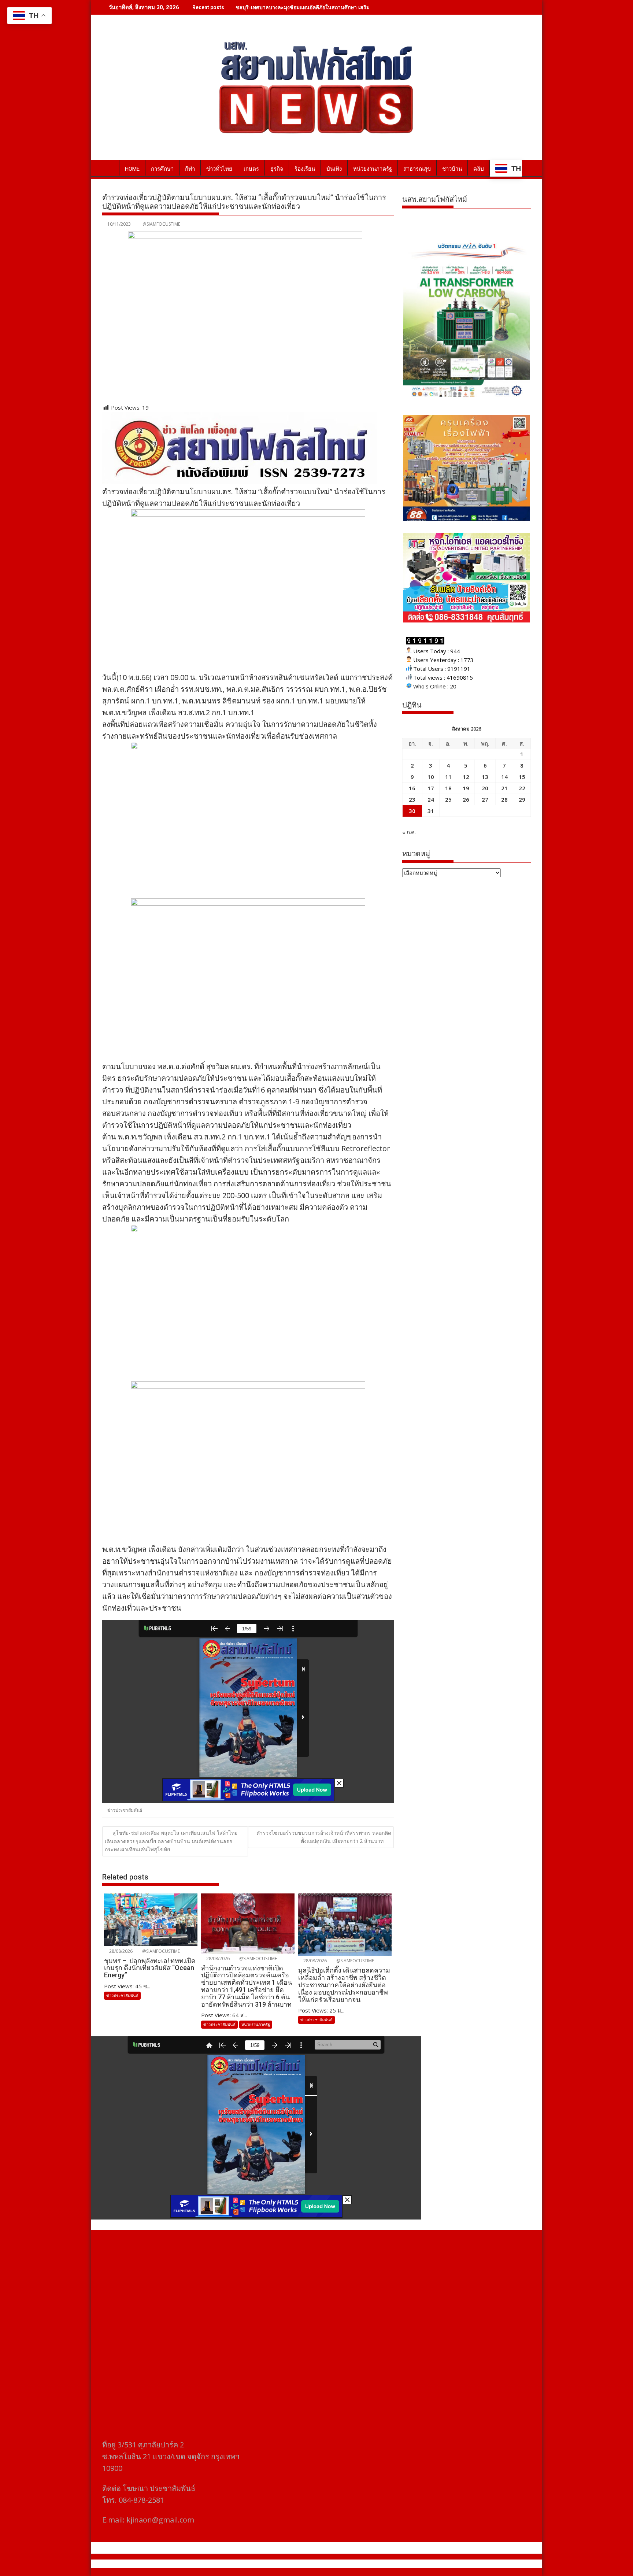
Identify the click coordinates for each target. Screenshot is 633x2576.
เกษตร (251, 169)
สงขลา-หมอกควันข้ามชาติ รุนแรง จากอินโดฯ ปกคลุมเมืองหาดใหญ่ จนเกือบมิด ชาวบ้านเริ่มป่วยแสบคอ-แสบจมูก (362, 7)
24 (431, 799)
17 (431, 788)
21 (504, 788)
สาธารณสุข (417, 169)
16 (412, 788)
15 (522, 777)
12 (466, 777)
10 (431, 777)
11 (448, 777)
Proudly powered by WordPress (268, 2564)
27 (485, 799)
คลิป (479, 169)
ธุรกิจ (277, 169)
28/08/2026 (120, 1951)
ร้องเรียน (305, 169)
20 (485, 788)
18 (448, 788)
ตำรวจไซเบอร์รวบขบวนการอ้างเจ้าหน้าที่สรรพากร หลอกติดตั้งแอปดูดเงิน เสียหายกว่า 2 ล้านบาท (324, 1837)
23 (412, 799)
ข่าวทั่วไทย (219, 169)
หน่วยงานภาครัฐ (373, 169)
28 (504, 799)
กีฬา (190, 169)
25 (448, 799)
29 (522, 799)
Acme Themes (388, 2564)
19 (466, 788)
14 (504, 777)
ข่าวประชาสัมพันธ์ (125, 1810)
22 (522, 788)
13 (485, 777)
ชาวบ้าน (452, 169)
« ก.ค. (409, 832)
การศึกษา (162, 169)
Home (132, 169)
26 (466, 799)
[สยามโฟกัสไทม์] (109, 167)
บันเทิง (334, 169)
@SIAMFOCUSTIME (161, 224)
